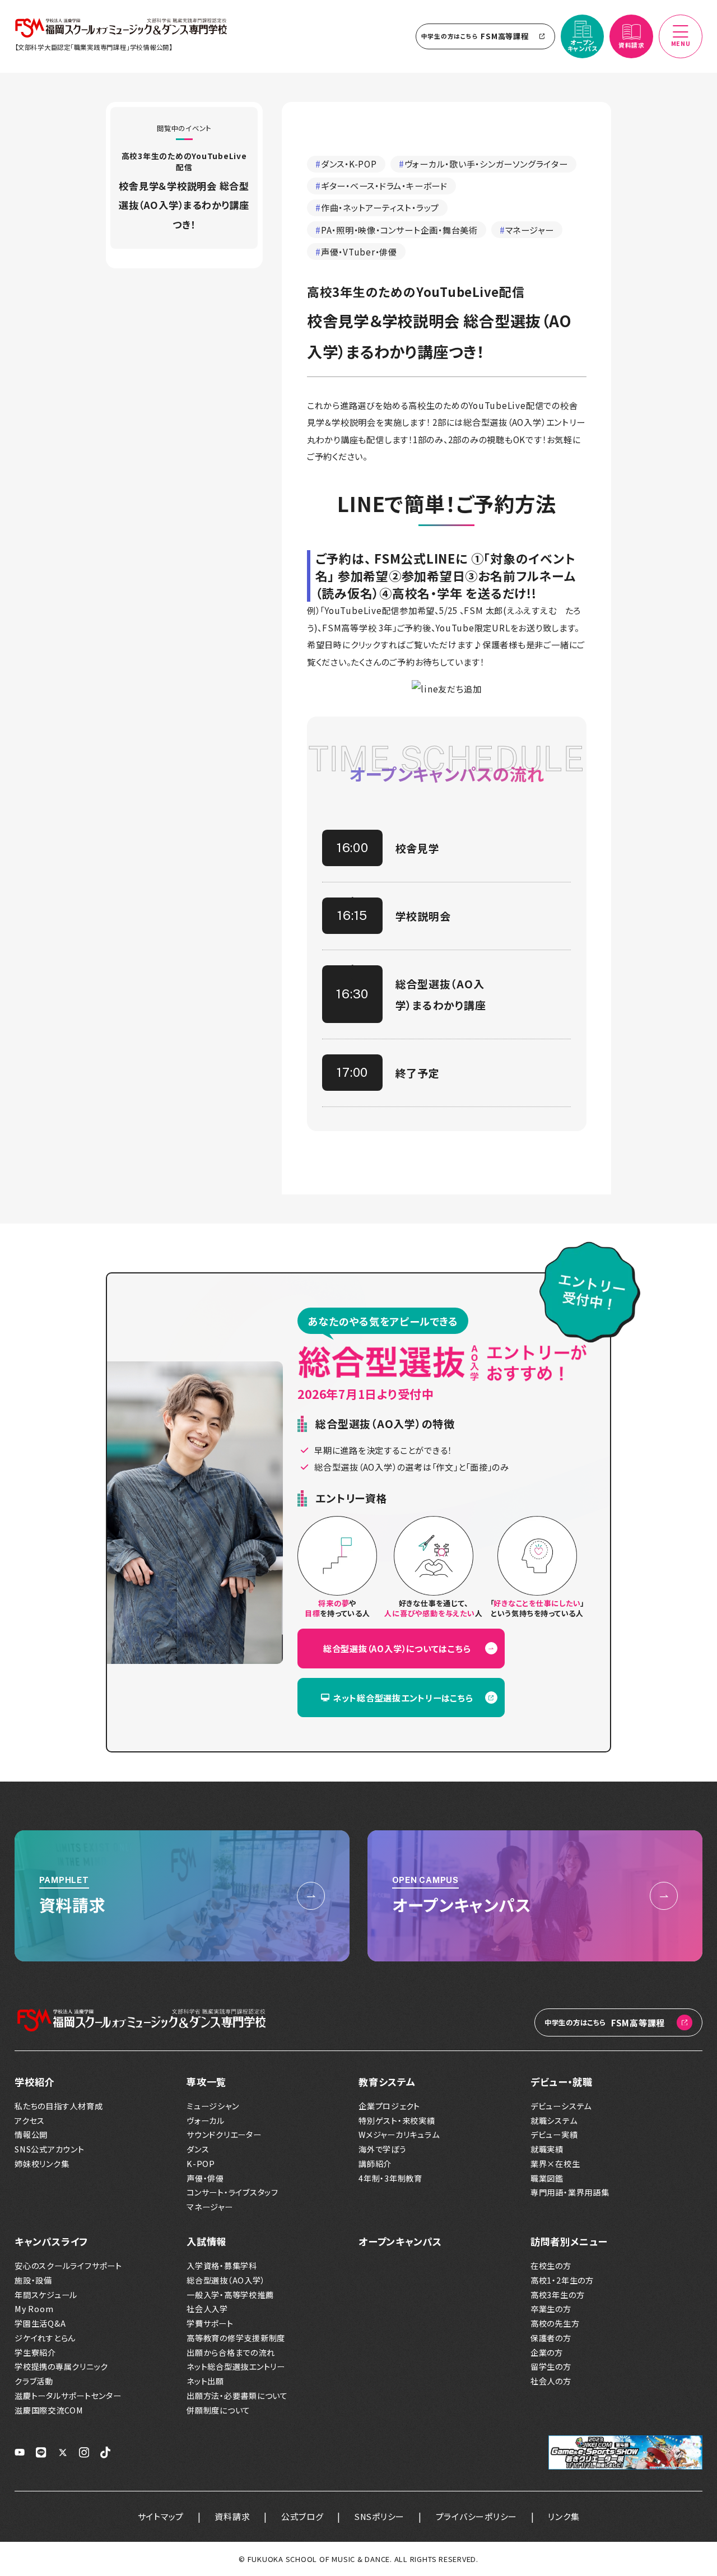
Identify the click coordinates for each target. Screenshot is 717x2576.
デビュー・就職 (561, 2082)
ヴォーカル (206, 2121)
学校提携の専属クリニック (61, 2367)
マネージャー (210, 2207)
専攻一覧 (206, 2082)
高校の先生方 (555, 2324)
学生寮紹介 (35, 2353)
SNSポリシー (380, 2516)
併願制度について (218, 2410)
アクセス (30, 2121)
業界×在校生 (555, 2164)
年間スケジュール (46, 2295)
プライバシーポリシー (477, 2516)
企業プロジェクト (389, 2106)
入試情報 (206, 2241)
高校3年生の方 (557, 2295)
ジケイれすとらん (45, 2338)
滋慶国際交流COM (49, 2410)
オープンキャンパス (400, 2241)
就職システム (554, 2121)
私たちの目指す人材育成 (59, 2106)
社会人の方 (551, 2381)
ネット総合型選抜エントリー (236, 2367)
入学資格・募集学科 (222, 2266)
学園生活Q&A (40, 2324)
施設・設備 (33, 2280)
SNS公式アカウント (50, 2149)
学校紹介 (34, 2082)
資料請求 (232, 2516)
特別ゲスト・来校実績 (397, 2121)
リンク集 (564, 2516)
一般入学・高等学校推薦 (230, 2295)
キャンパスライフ (51, 2241)
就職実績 (547, 2149)
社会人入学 (207, 2309)
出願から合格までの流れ (231, 2353)
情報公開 (31, 2135)
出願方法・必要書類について (237, 2396)
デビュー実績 (554, 2135)
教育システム (387, 2082)
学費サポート (210, 2324)
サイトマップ (161, 2516)
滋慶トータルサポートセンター (68, 2396)
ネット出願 (205, 2381)
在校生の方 (551, 2266)
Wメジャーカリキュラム (399, 2135)
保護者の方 (551, 2338)
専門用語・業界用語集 (570, 2193)
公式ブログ (302, 2516)
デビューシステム (561, 2106)
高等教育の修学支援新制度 (236, 2338)
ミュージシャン (213, 2106)
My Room (34, 2309)
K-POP (201, 2164)
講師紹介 (375, 2164)
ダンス (198, 2149)
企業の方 (547, 2353)
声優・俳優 (205, 2179)
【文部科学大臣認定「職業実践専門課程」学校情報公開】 (94, 47)
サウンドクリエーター (224, 2135)
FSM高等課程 (475, 36)
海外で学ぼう (383, 2149)
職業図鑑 (547, 2179)
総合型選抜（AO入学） (226, 2280)
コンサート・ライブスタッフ (232, 2193)
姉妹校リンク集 (42, 2164)
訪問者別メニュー (569, 2241)
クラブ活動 (34, 2381)
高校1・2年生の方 (562, 2280)
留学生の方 (551, 2367)
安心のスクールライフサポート (68, 2266)
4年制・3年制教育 (390, 2179)
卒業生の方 (551, 2309)
